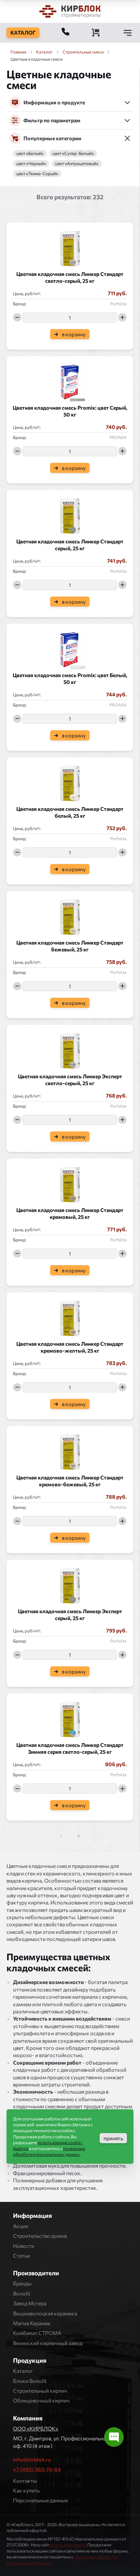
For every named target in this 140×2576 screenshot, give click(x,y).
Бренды (22, 2283)
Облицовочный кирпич (41, 2400)
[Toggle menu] (128, 33)
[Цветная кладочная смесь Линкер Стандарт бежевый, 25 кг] (70, 915)
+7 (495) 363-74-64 (37, 2469)
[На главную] (70, 11)
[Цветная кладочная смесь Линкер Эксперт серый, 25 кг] (70, 1584)
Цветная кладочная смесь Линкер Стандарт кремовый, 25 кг (70, 1213)
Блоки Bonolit (30, 2381)
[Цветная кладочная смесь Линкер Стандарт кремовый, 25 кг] (70, 1183)
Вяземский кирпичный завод (48, 2343)
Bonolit (22, 2293)
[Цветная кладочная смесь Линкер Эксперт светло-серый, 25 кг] (70, 1049)
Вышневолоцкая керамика (45, 2313)
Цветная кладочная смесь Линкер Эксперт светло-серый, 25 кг (70, 1080)
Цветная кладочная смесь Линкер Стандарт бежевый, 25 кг (70, 946)
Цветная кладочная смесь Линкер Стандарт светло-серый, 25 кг (70, 277)
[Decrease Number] (17, 317)
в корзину (74, 334)
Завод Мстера (30, 2303)
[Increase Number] (122, 317)
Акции (21, 2226)
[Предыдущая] (78, 1836)
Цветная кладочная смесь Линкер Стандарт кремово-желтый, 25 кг (70, 1347)
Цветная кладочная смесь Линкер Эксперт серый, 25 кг (70, 1614)
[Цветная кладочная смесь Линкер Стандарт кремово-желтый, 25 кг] (70, 1316)
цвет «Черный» (31, 164)
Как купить (26, 2490)
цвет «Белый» (30, 153)
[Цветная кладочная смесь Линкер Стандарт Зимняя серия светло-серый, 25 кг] (70, 1718)
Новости (24, 2246)
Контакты (25, 2481)
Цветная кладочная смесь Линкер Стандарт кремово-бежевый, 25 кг (70, 1481)
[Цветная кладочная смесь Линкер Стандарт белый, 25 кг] (70, 781)
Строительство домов (40, 2236)
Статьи (21, 2256)
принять (113, 2138)
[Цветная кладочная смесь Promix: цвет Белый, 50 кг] (70, 648)
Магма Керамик (32, 2323)
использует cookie (68, 2545)
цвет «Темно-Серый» (37, 174)
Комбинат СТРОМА (37, 2333)
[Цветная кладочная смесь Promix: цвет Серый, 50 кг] (70, 380)
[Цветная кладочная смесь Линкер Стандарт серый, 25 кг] (70, 514)
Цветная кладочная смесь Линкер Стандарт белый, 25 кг (70, 812)
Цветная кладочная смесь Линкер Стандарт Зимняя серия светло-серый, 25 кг (70, 1748)
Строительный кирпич (40, 2391)
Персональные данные (40, 2500)
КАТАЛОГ (23, 32)
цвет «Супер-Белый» (73, 153)
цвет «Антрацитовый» (77, 164)
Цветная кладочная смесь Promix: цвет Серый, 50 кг (70, 411)
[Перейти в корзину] (96, 33)
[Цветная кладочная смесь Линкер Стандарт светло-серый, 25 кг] (70, 247)
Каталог (23, 2371)
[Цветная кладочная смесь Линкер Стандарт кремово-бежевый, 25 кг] (70, 1450)
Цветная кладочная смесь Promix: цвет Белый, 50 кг (70, 678)
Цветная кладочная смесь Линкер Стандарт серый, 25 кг (70, 545)
